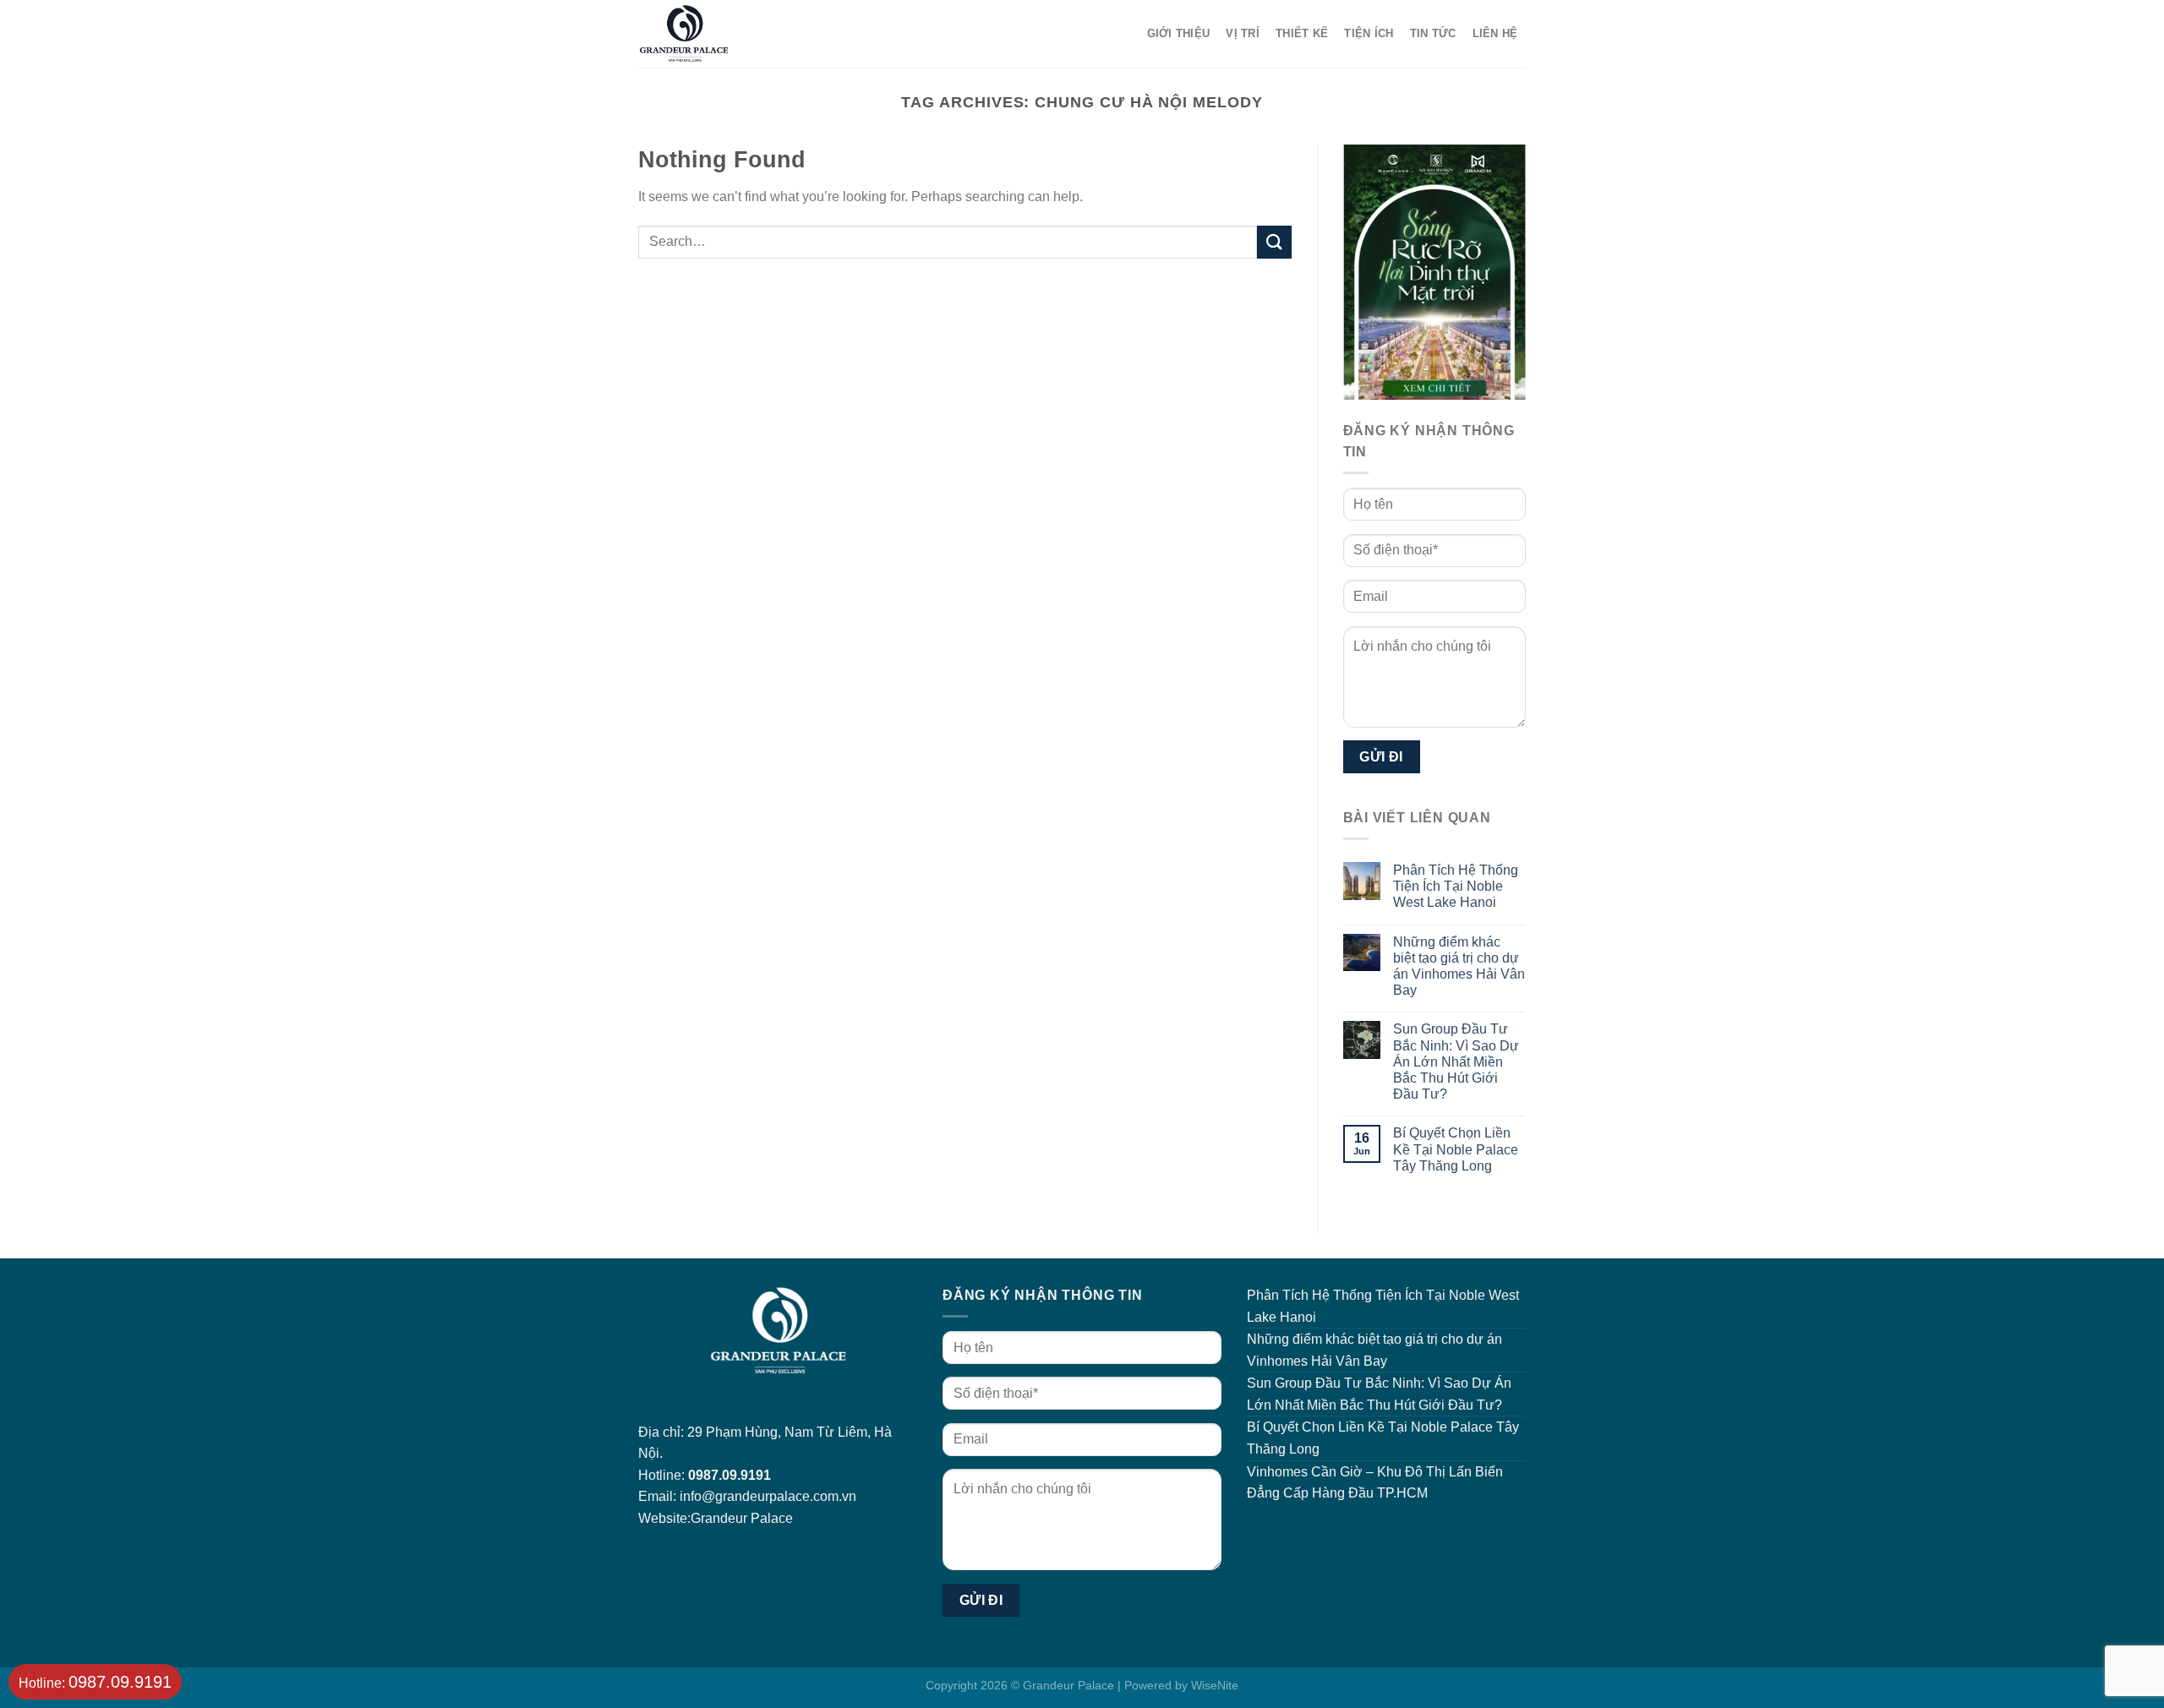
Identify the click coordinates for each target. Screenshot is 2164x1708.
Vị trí (1243, 33)
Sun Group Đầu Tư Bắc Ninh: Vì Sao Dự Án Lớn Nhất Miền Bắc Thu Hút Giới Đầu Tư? (1456, 1061)
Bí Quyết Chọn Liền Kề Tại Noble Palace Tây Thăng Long (1456, 1149)
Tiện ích (1369, 33)
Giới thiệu (1179, 33)
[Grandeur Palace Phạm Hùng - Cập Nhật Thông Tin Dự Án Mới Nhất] (739, 34)
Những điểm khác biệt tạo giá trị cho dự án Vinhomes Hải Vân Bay (1459, 966)
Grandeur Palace (742, 1518)
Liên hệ (1495, 33)
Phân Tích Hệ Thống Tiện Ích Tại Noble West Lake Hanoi (1456, 886)
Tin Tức (1433, 33)
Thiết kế (1302, 33)
